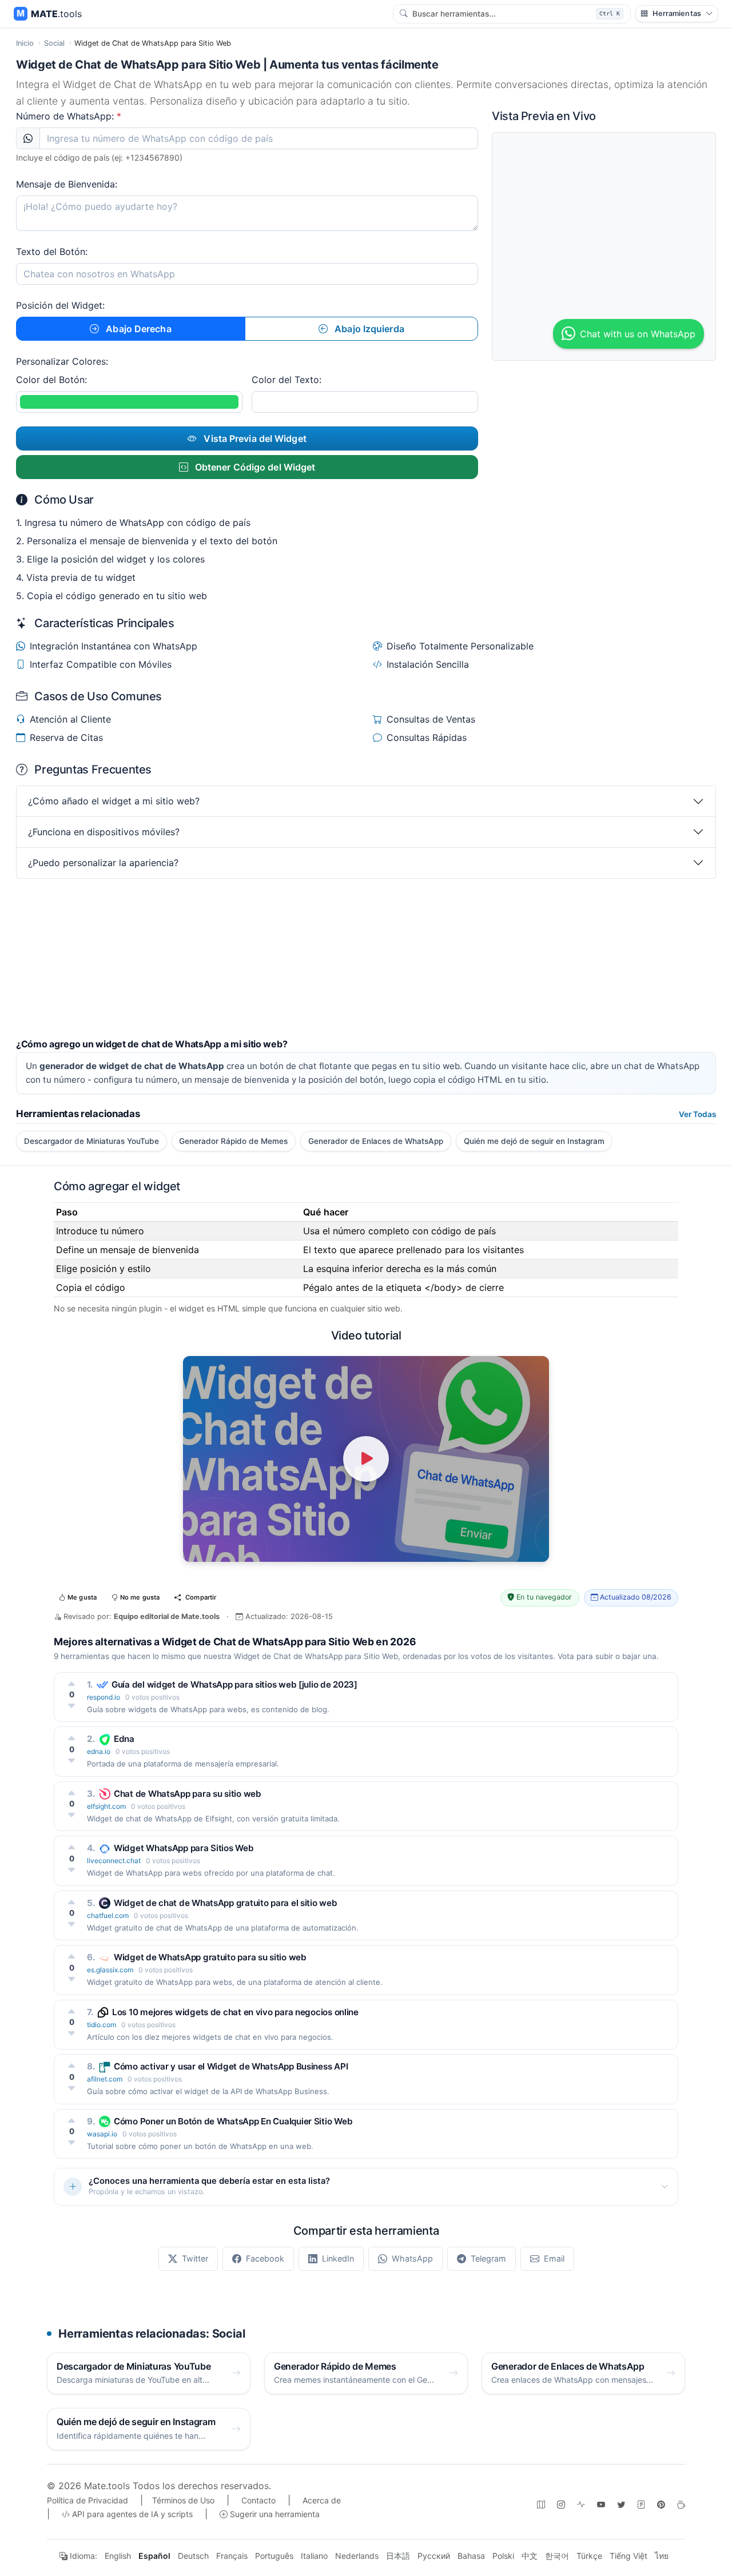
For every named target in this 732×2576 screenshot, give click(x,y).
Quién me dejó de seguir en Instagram (534, 1141)
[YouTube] (601, 2504)
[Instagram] (561, 2504)
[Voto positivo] (72, 1684)
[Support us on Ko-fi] (681, 2504)
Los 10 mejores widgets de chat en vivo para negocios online (235, 2012)
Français (232, 2556)
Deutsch (193, 2556)
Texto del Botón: (52, 252)
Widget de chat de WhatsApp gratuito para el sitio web (226, 1903)
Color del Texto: (287, 380)
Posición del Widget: (60, 305)
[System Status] (581, 2504)
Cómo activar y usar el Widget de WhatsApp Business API (231, 2066)
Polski (503, 2556)
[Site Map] (541, 2504)
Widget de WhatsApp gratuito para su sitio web (210, 1957)
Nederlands (357, 2556)
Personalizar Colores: (62, 361)
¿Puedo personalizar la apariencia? (103, 863)
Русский (434, 2556)
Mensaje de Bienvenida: (67, 184)
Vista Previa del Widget (254, 438)
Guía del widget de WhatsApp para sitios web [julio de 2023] (234, 1684)
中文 (530, 2556)
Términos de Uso (183, 2500)
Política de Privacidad (87, 2500)
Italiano (314, 2556)
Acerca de (322, 2500)
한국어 (557, 2556)
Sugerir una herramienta (274, 2514)
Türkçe (589, 2556)
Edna (124, 1739)
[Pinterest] (661, 2504)
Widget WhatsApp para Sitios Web (184, 1848)
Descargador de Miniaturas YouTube (91, 1141)
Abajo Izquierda (368, 329)
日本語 (398, 2556)
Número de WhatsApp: (69, 116)
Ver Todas (697, 1114)
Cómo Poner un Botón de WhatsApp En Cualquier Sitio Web (233, 2121)
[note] (641, 2504)
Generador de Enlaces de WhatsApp (376, 1141)
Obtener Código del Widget (254, 467)
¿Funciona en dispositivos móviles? (104, 832)
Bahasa (471, 2556)
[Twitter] (621, 2504)
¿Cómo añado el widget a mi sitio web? (114, 801)
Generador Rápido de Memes (233, 1141)
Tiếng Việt (628, 2556)
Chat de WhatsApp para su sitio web (188, 1794)
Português (274, 2556)
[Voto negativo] (72, 1706)
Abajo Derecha (137, 329)
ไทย (662, 2556)
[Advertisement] (359, 959)
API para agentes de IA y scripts (131, 2514)
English (118, 2556)
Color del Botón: (51, 380)
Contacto (258, 2500)
